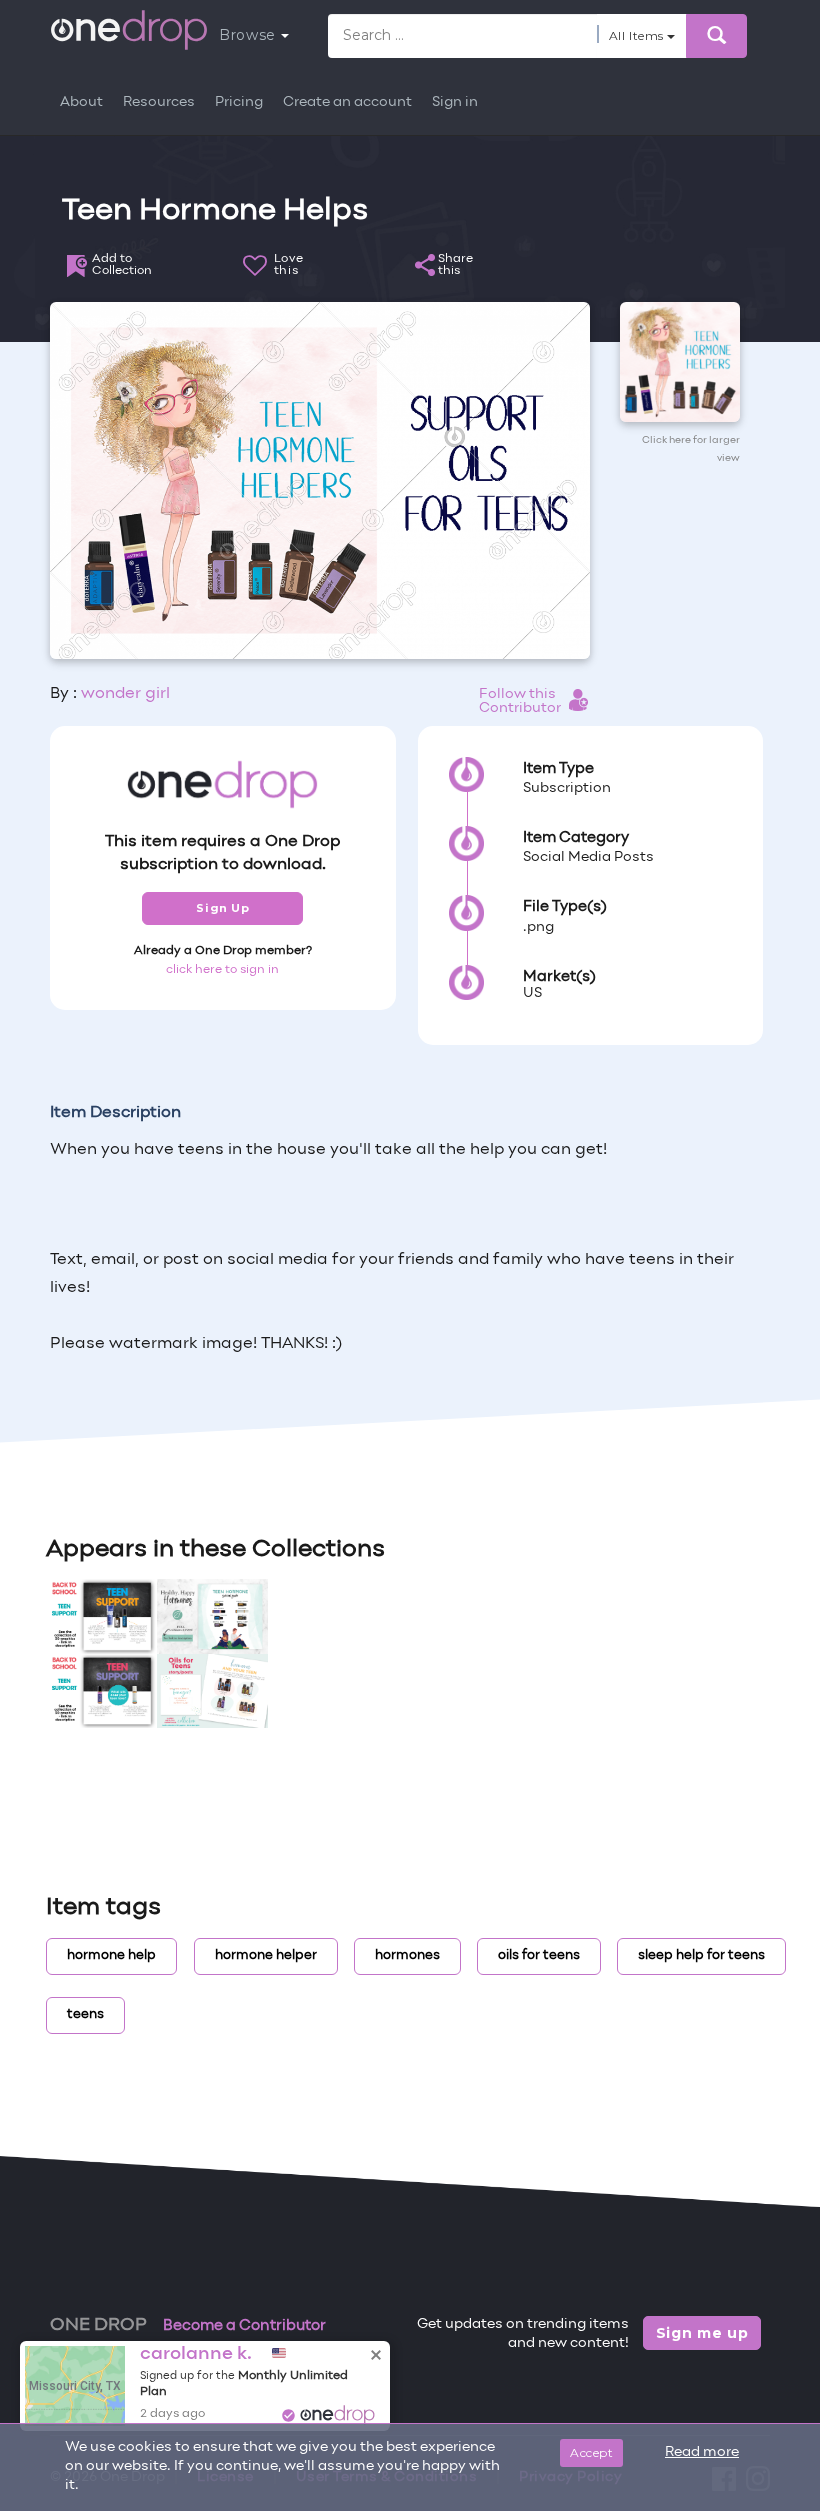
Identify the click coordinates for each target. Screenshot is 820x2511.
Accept (591, 2452)
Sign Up (222, 908)
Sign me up (702, 2333)
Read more (702, 2452)
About (81, 102)
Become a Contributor (244, 2326)
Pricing (239, 102)
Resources (159, 102)
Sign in (455, 102)
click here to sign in (222, 970)
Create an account (347, 102)
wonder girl (125, 694)
